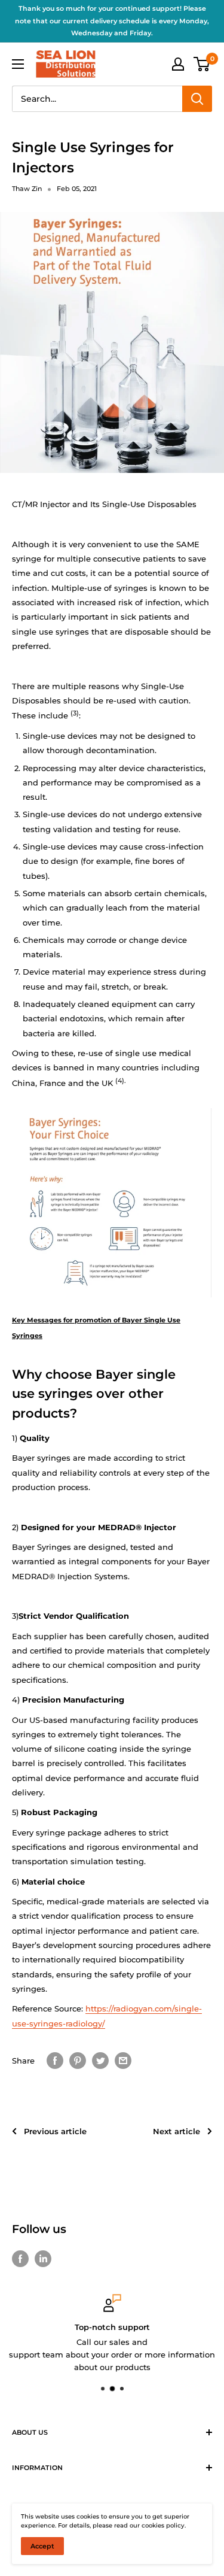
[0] (202, 64)
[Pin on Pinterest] (78, 2061)
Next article (177, 2131)
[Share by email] (123, 2061)
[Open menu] (18, 64)
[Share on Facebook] (55, 2061)
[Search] (197, 99)
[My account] (178, 64)
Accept (42, 2546)
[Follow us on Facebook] (20, 2259)
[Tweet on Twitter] (100, 2061)
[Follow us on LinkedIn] (43, 2259)
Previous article (55, 2131)
